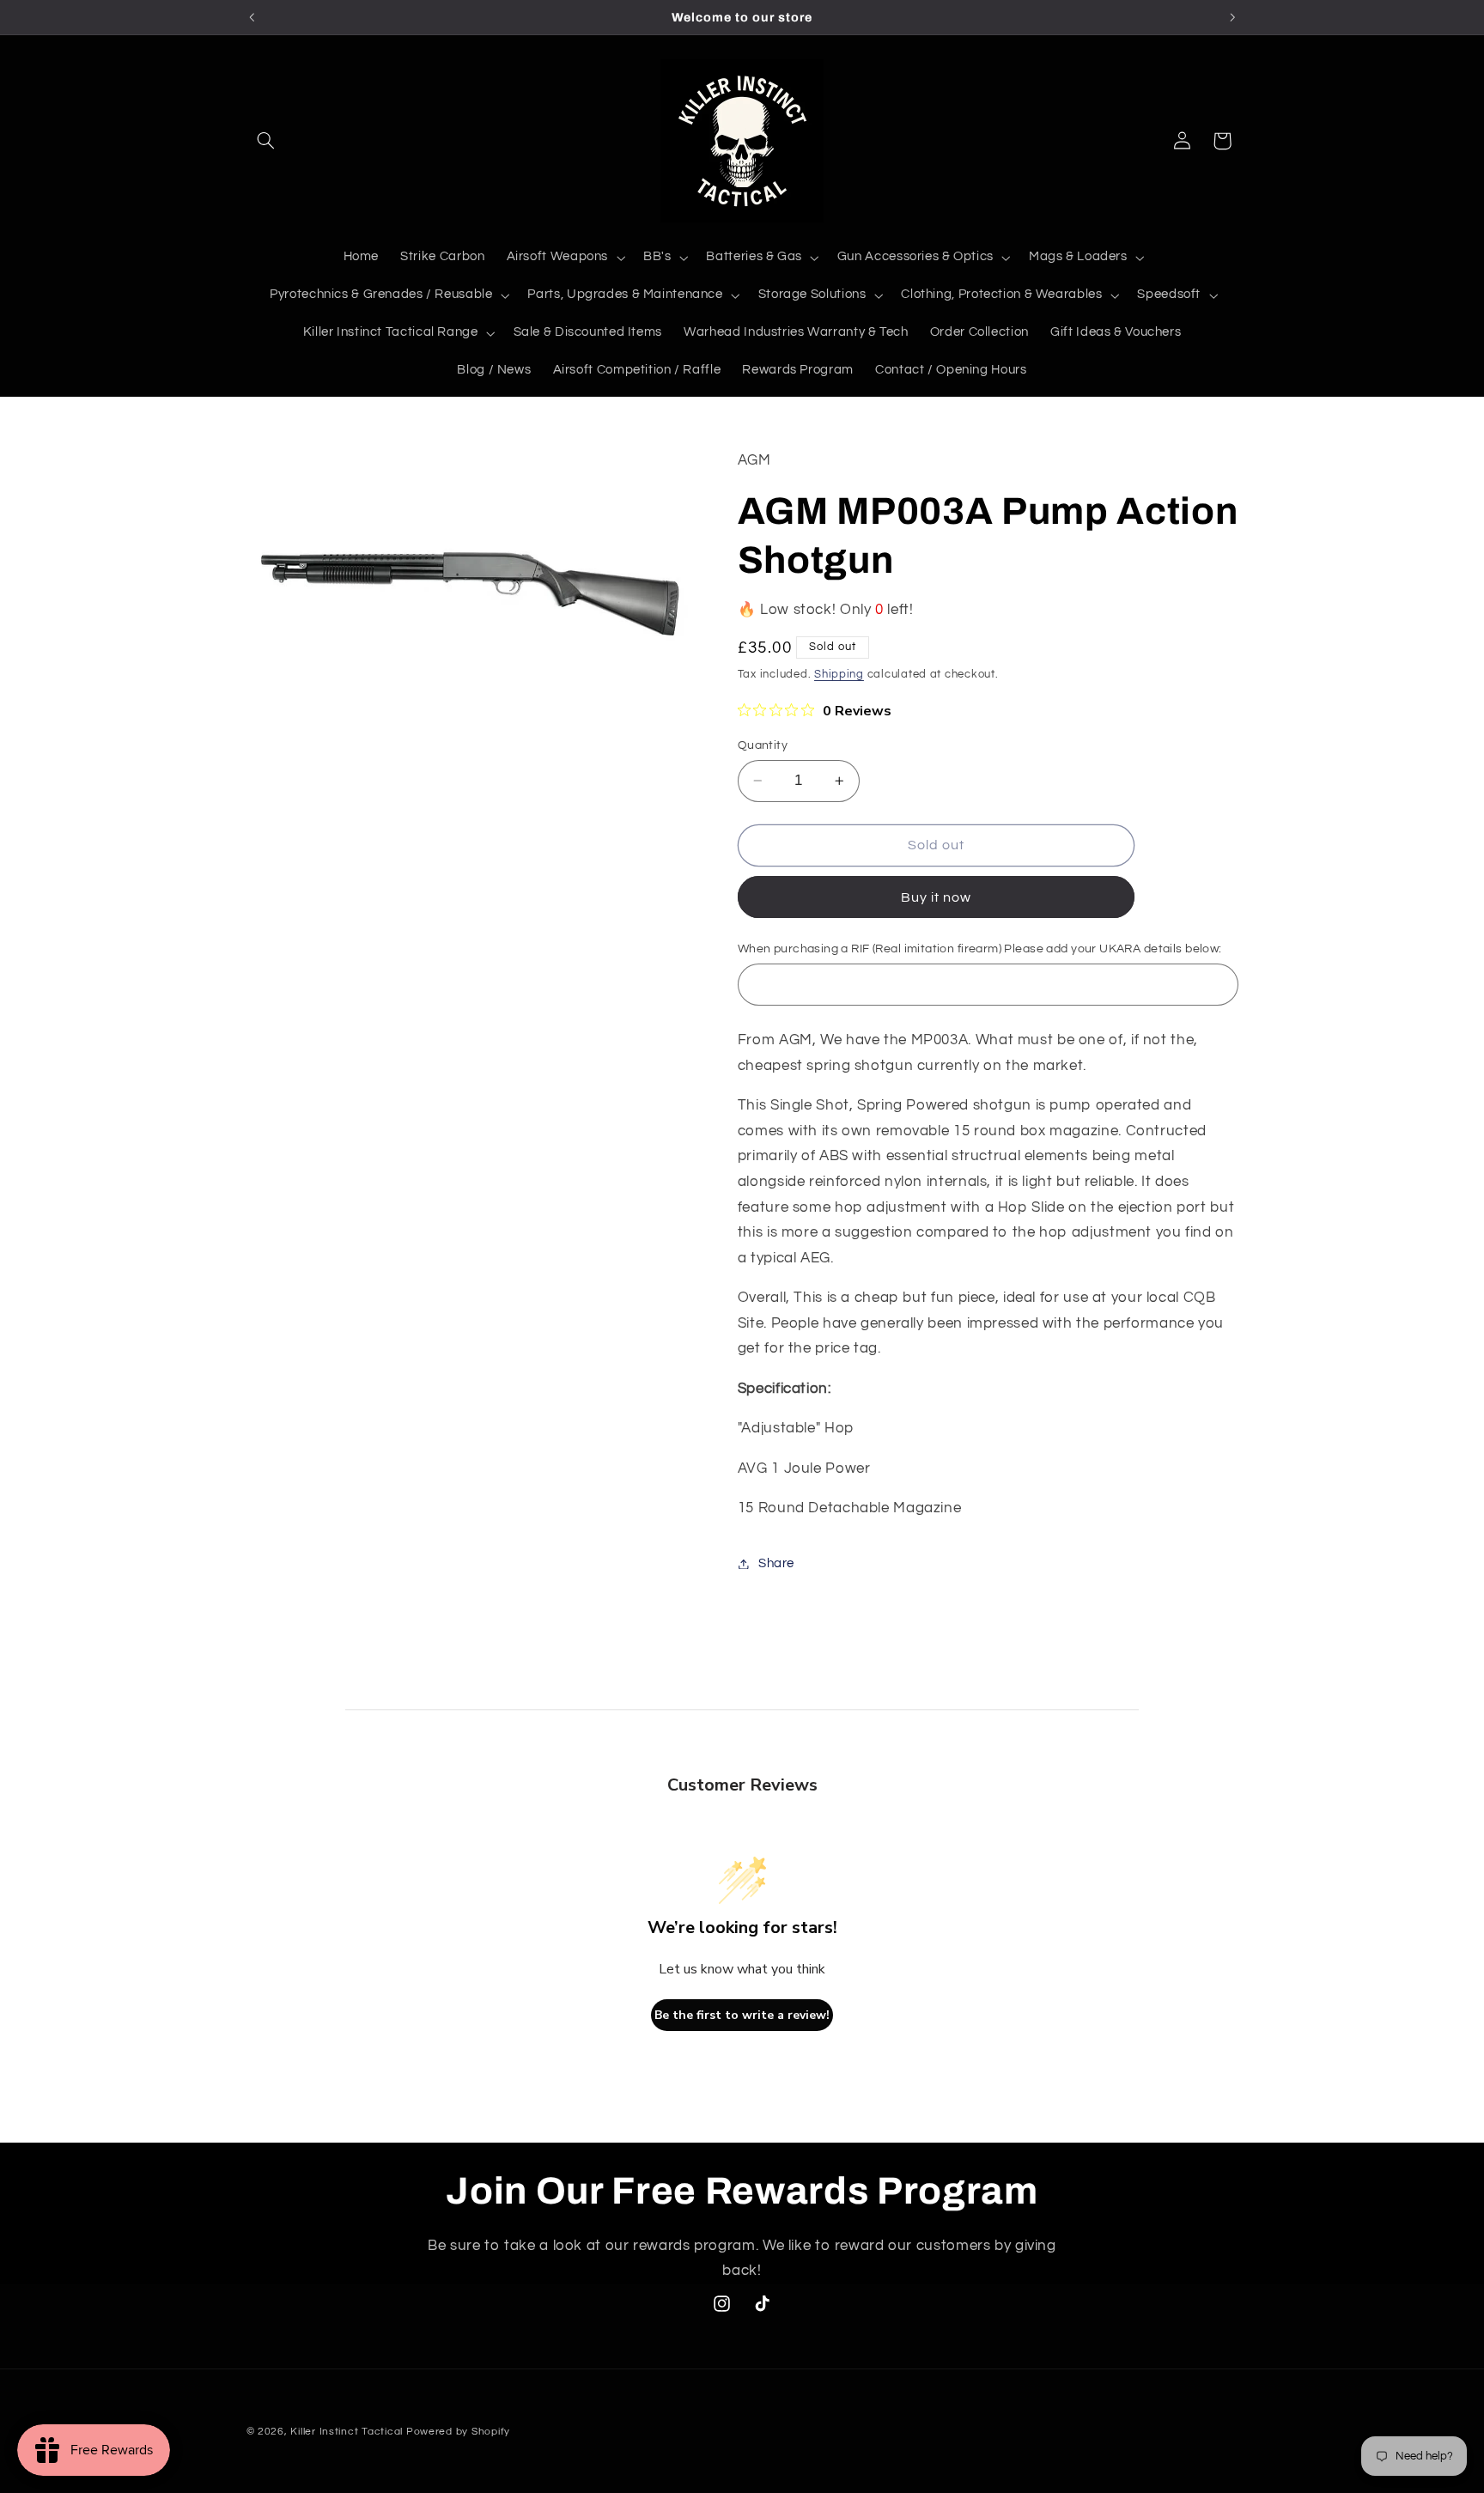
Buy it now (937, 897)
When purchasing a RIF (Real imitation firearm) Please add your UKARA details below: (980, 950)
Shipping (839, 675)
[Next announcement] (1232, 17)
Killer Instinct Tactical (347, 2432)
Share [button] (776, 1563)
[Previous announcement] (252, 17)
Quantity (763, 745)
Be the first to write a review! (742, 2015)
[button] (266, 141)
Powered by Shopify (458, 2432)
